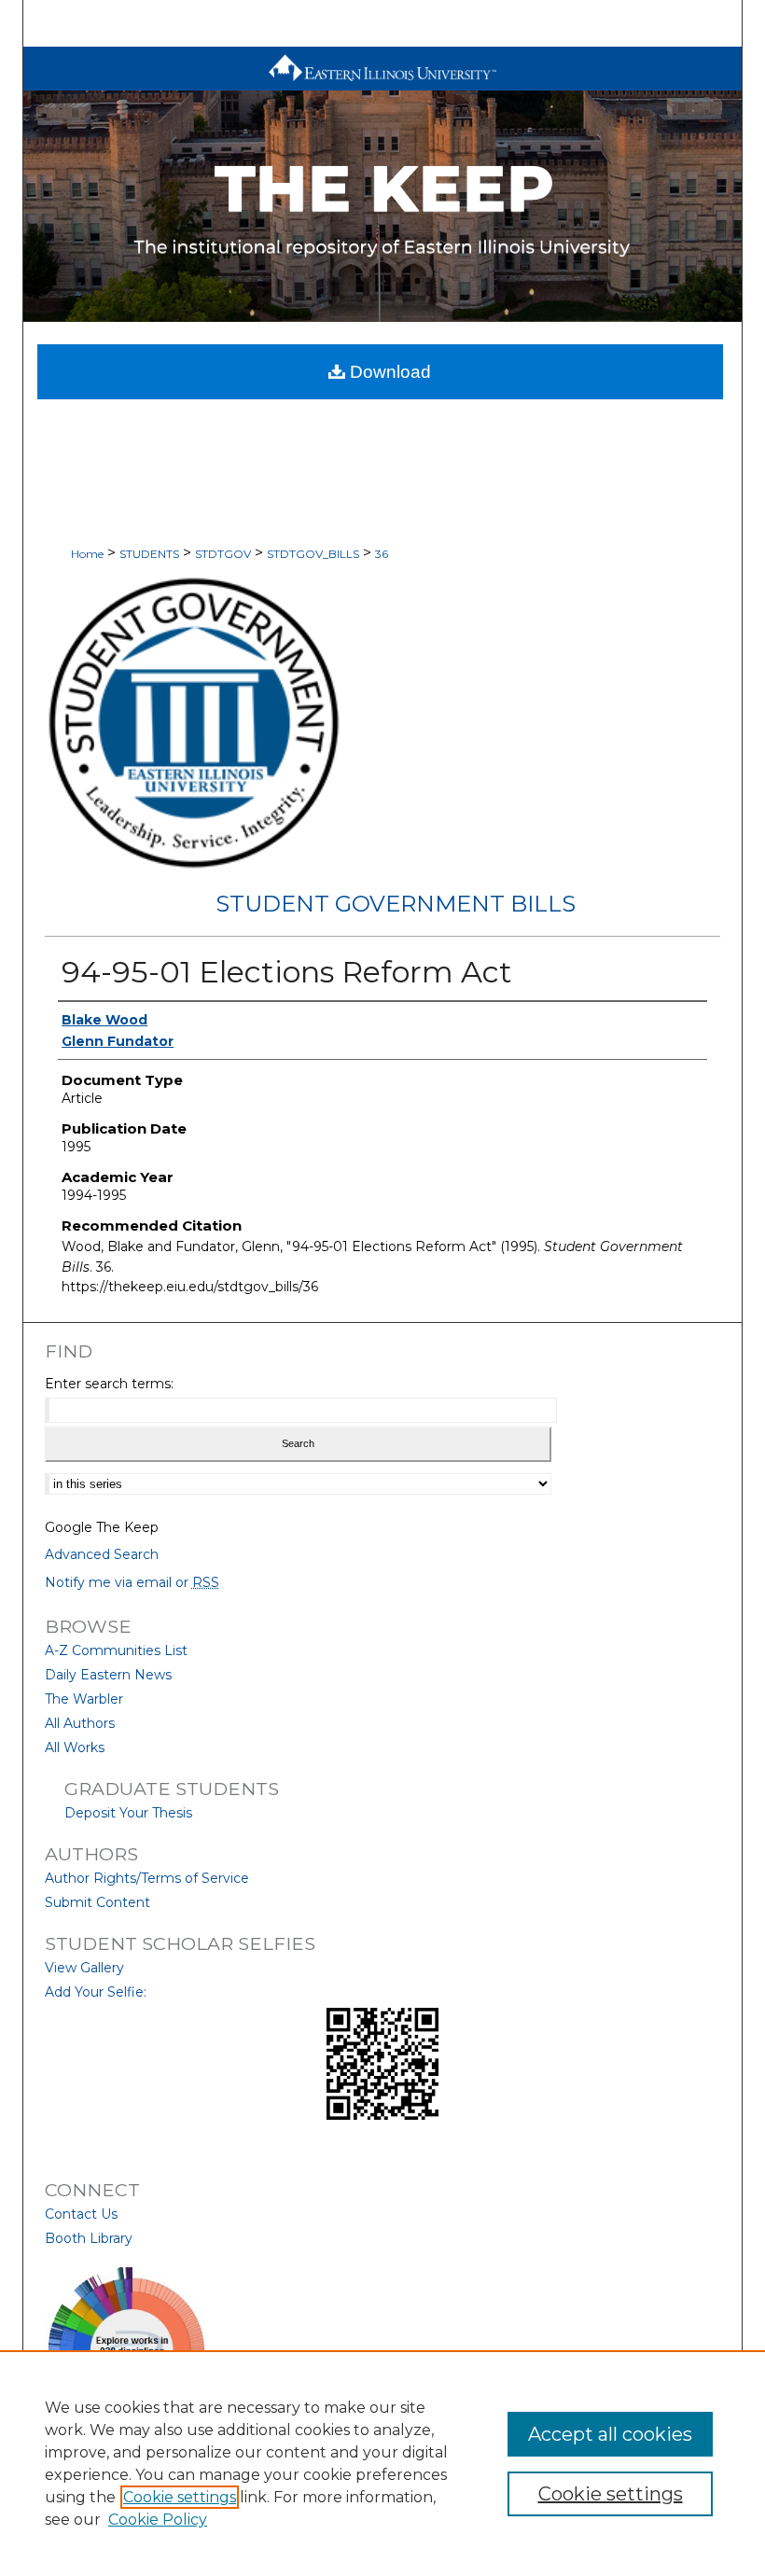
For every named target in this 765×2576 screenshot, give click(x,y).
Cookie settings (180, 2497)
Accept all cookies (610, 2434)
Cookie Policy (158, 2520)
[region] (382, 2463)
